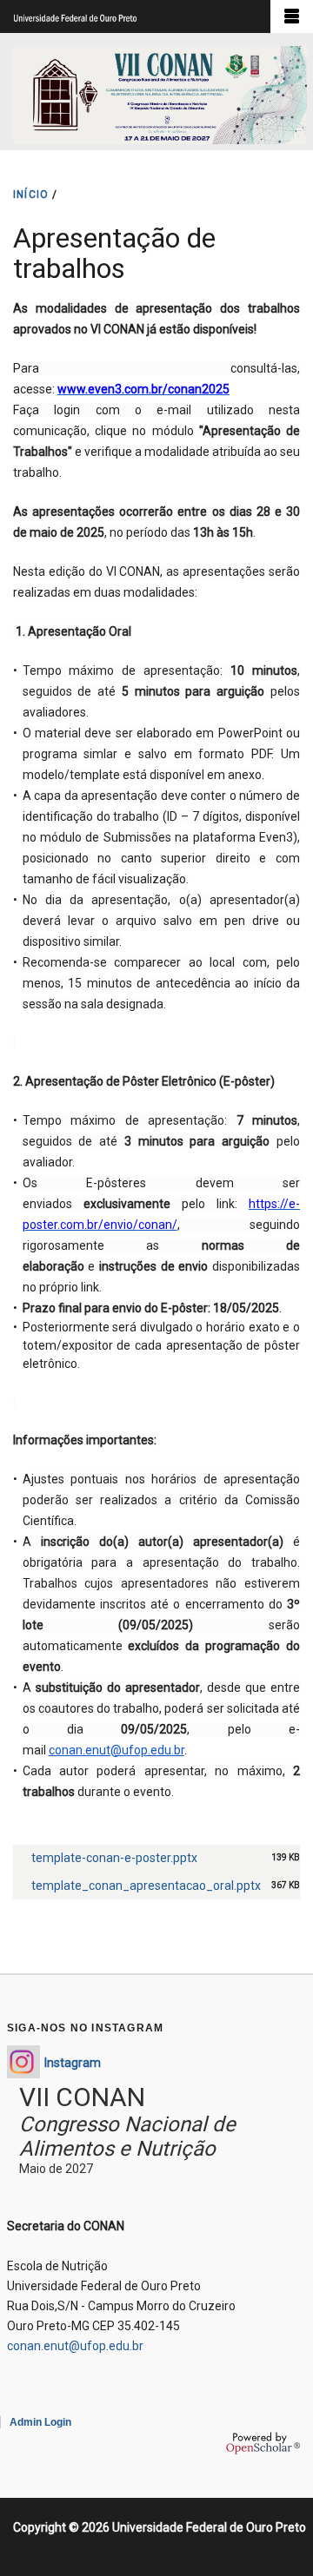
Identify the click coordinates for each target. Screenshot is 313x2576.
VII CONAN (82, 2097)
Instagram (73, 2063)
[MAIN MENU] (292, 17)
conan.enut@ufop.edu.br (117, 1750)
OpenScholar (263, 2443)
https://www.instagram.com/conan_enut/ (23, 2062)
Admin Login (40, 2422)
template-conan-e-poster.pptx (114, 1858)
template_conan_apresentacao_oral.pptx (146, 1886)
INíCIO (31, 195)
